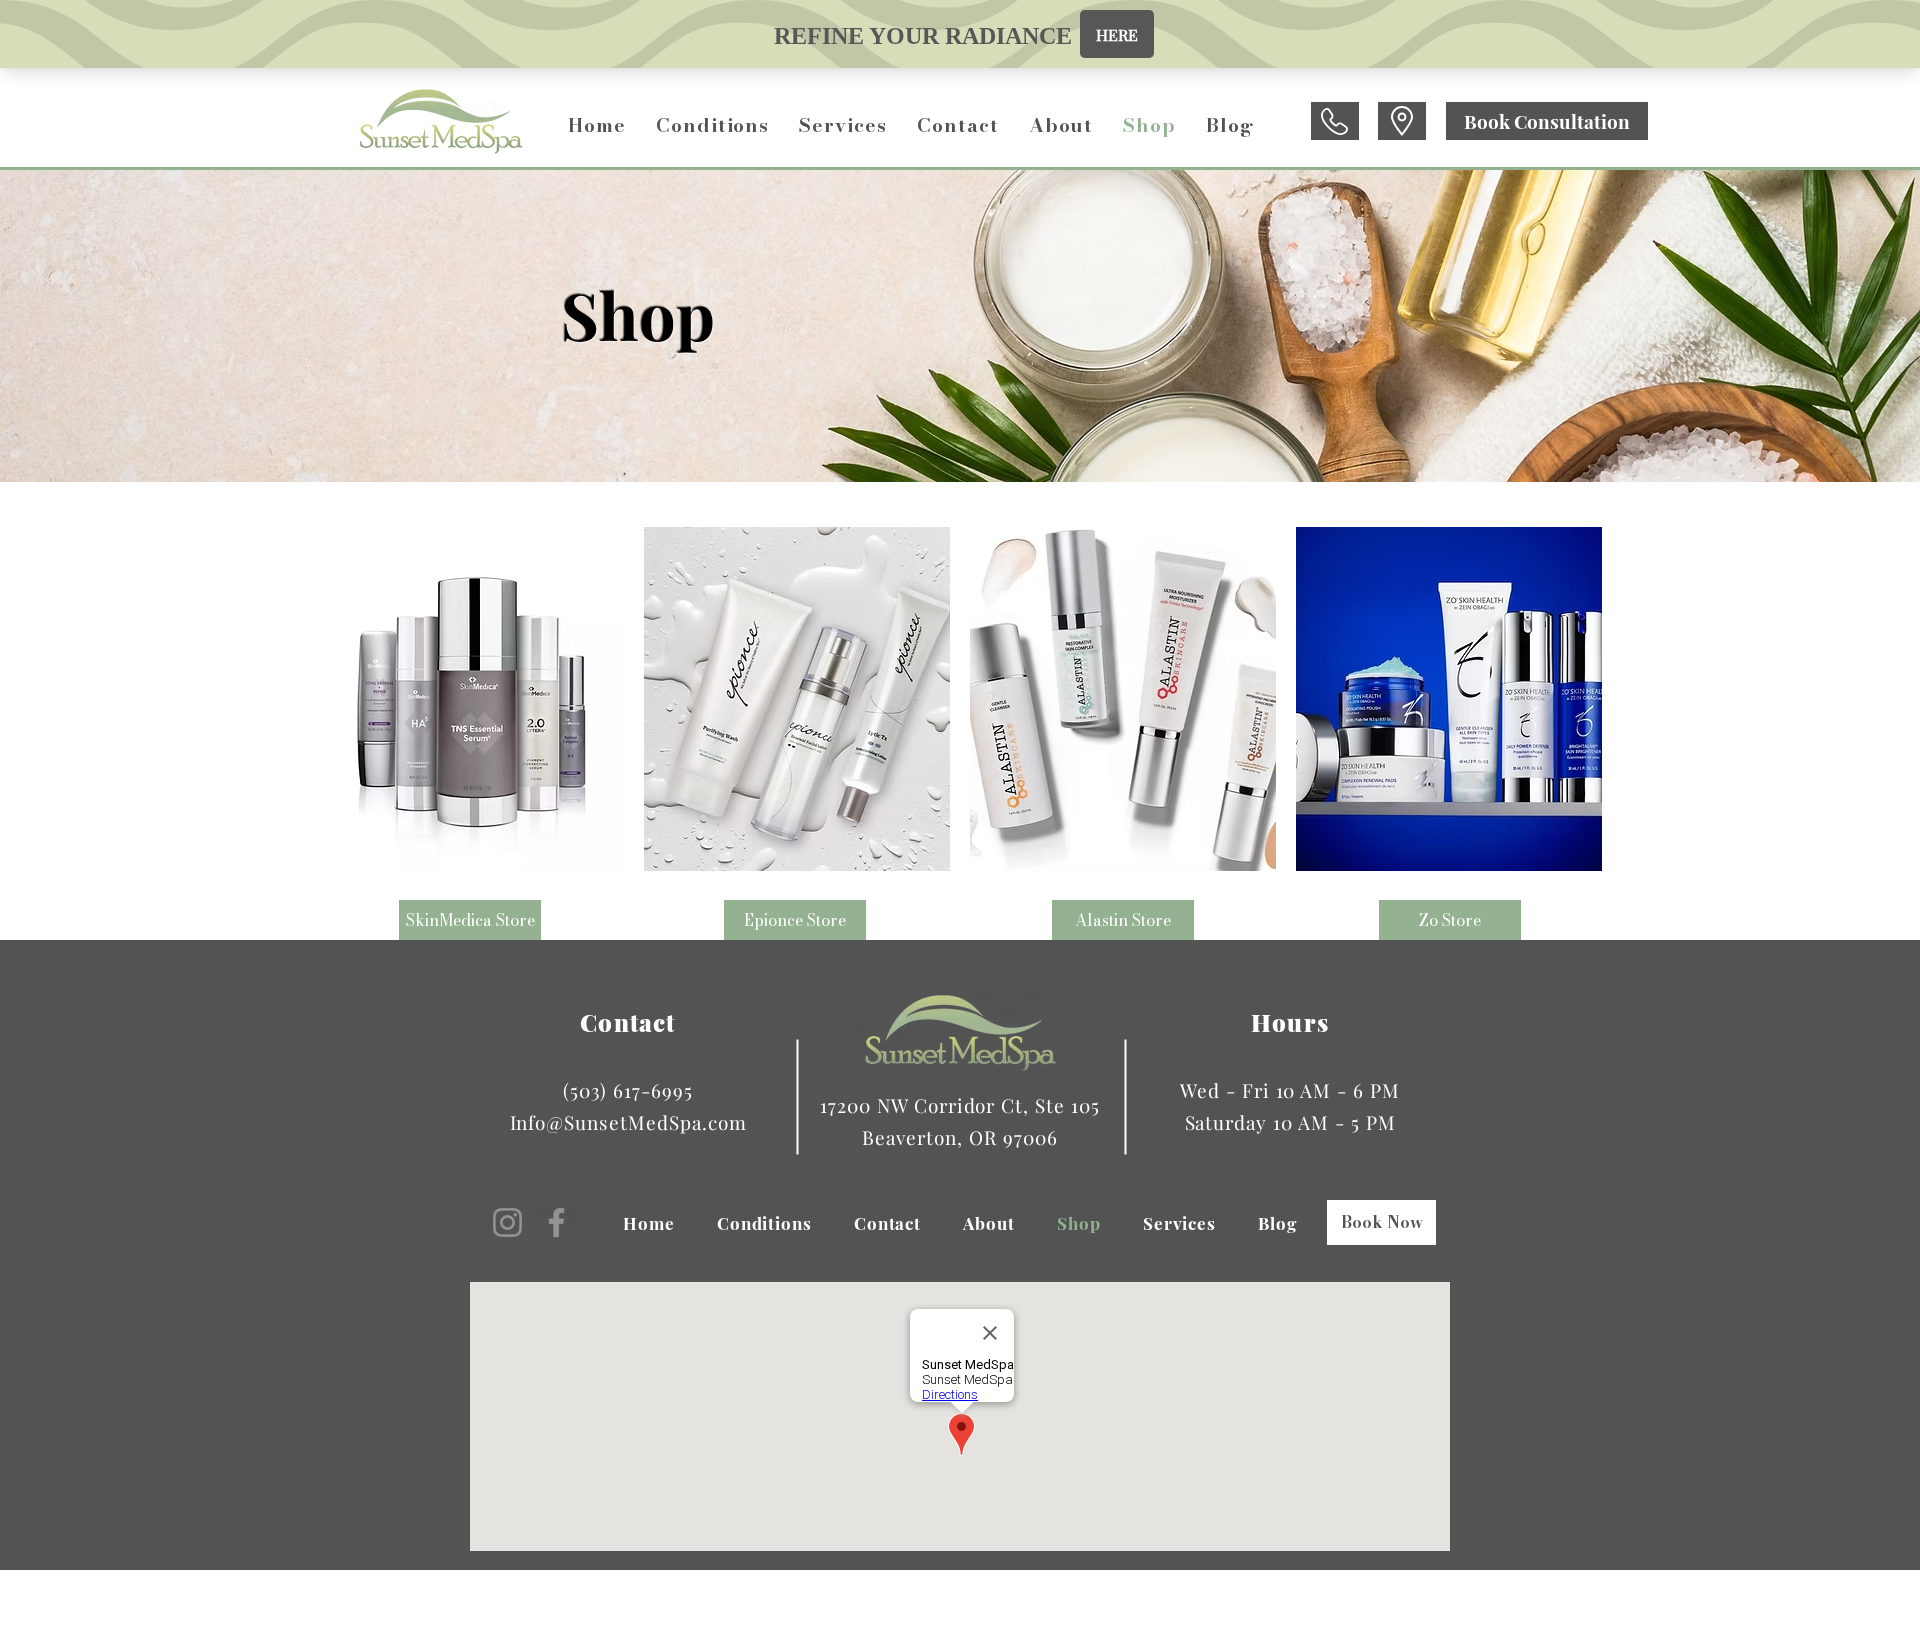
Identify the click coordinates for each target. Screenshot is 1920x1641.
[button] (713, 125)
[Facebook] (556, 1222)
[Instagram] (507, 1222)
